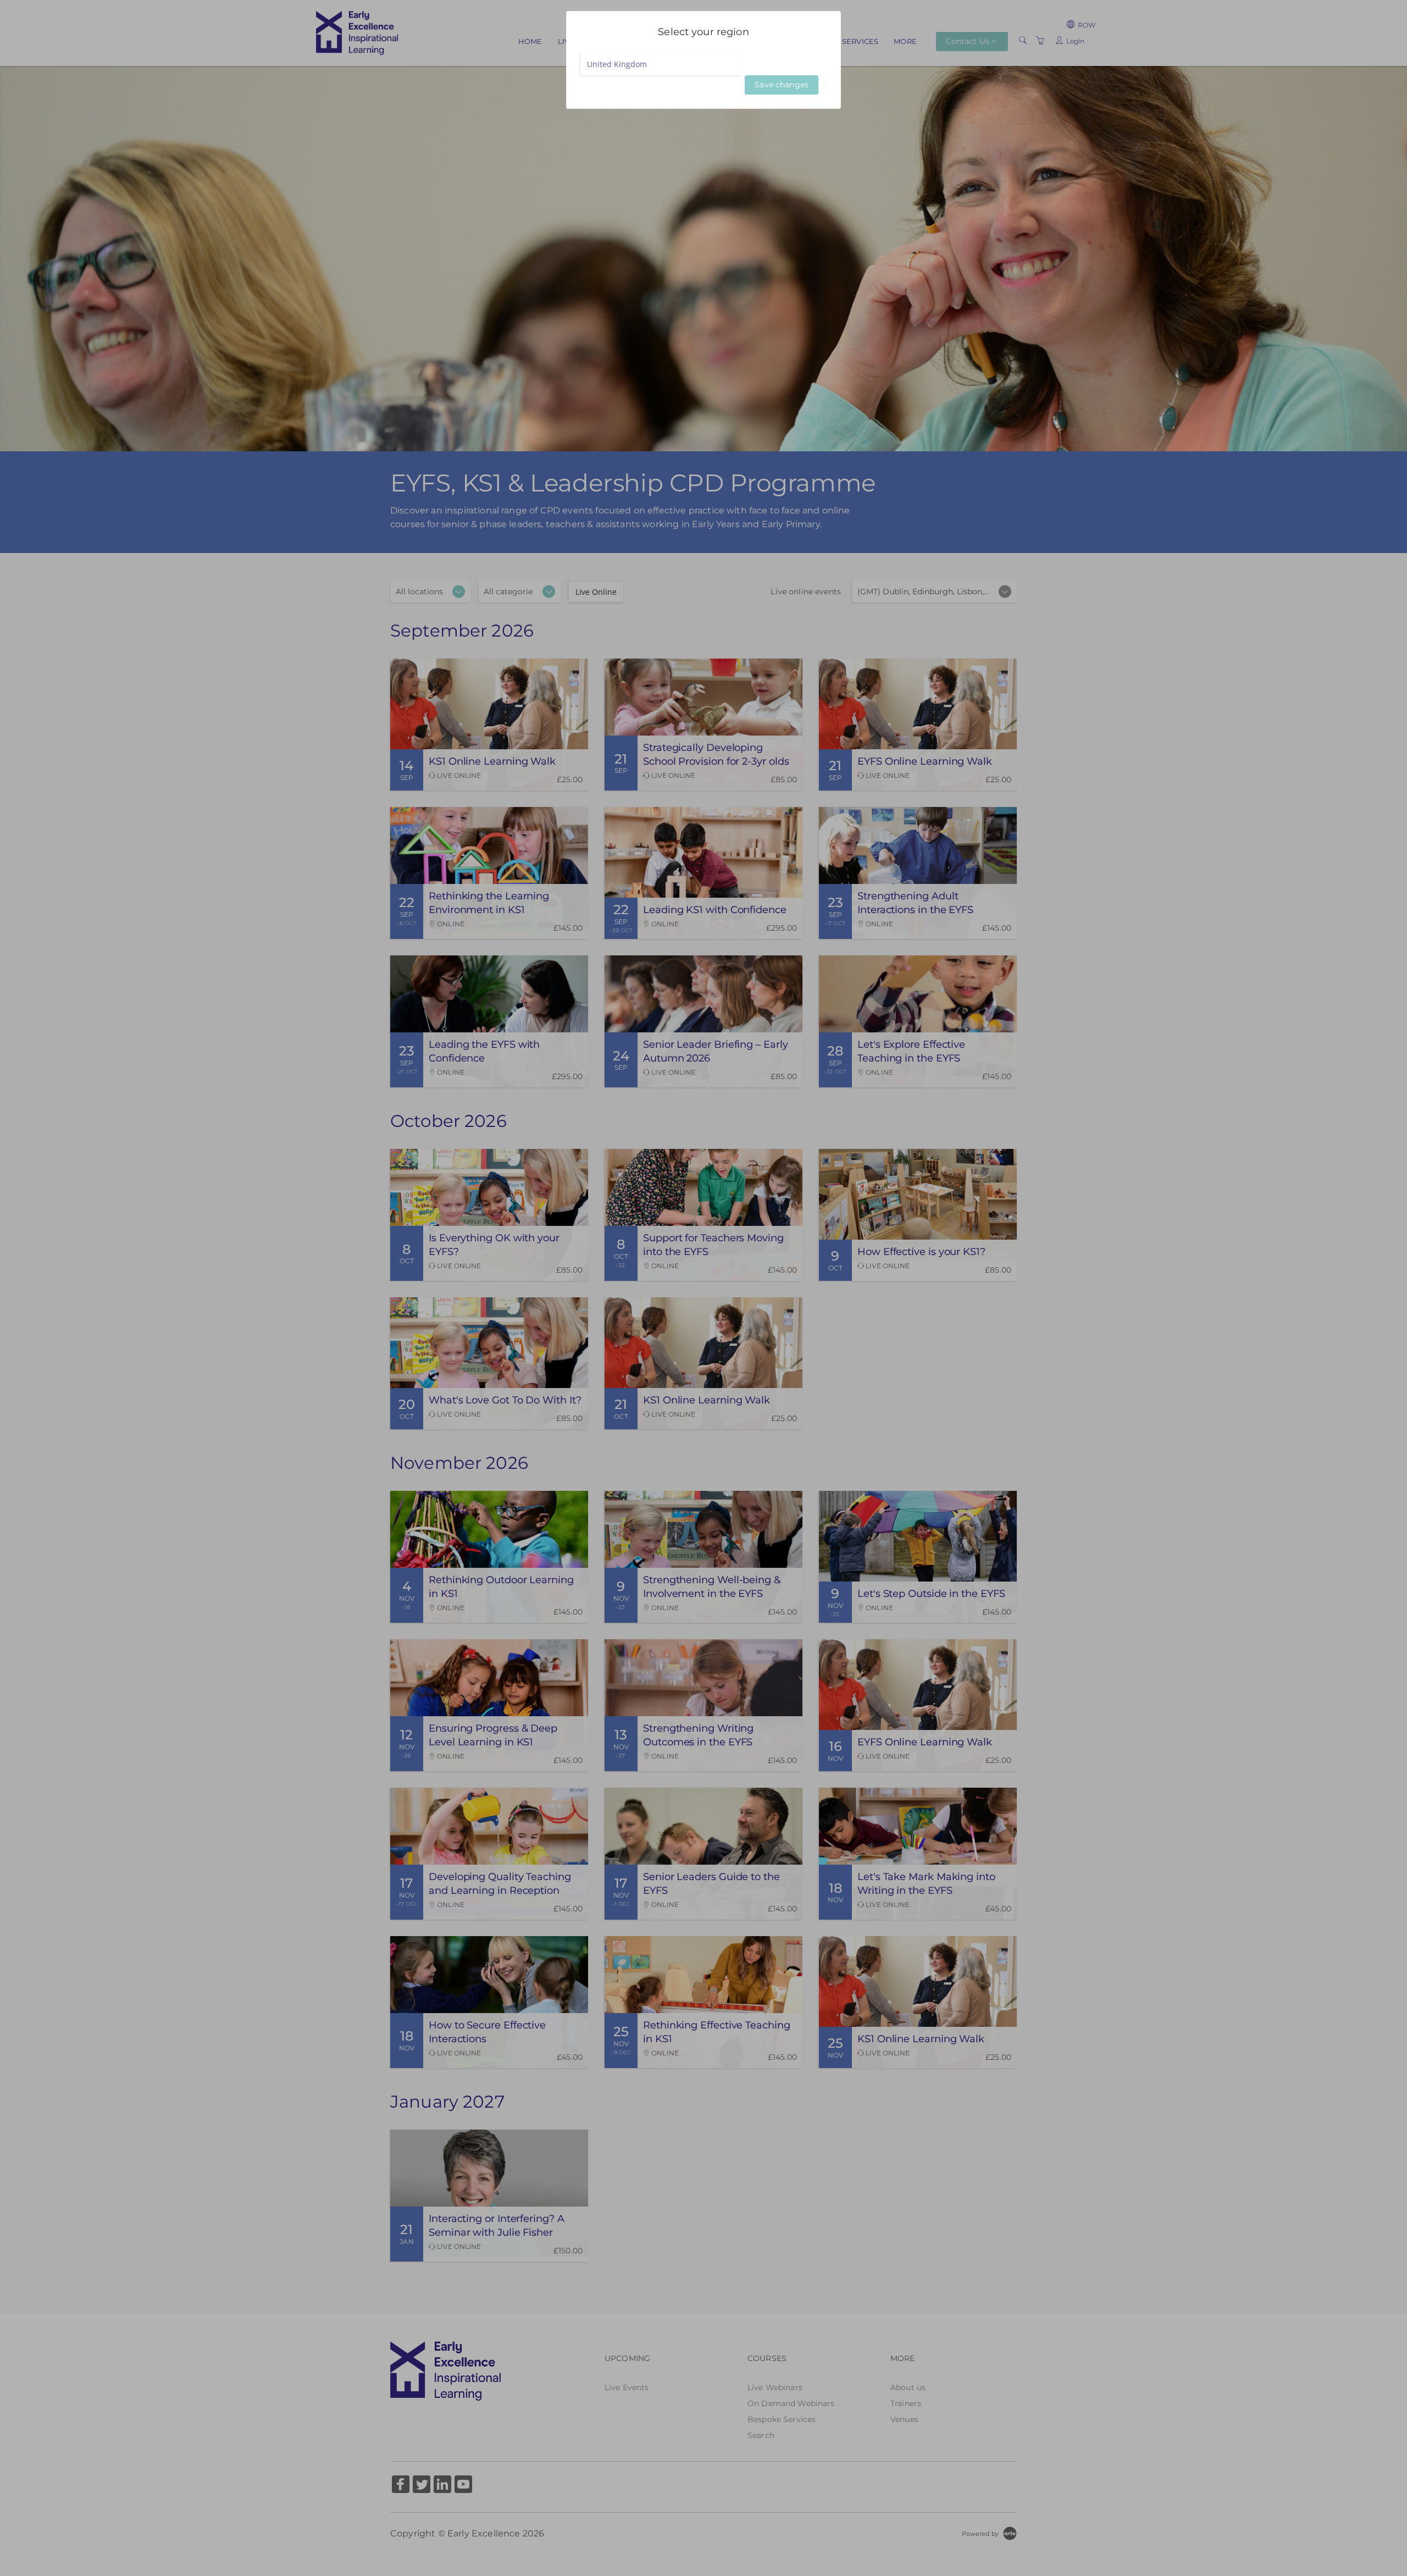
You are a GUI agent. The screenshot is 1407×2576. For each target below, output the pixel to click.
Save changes (782, 85)
